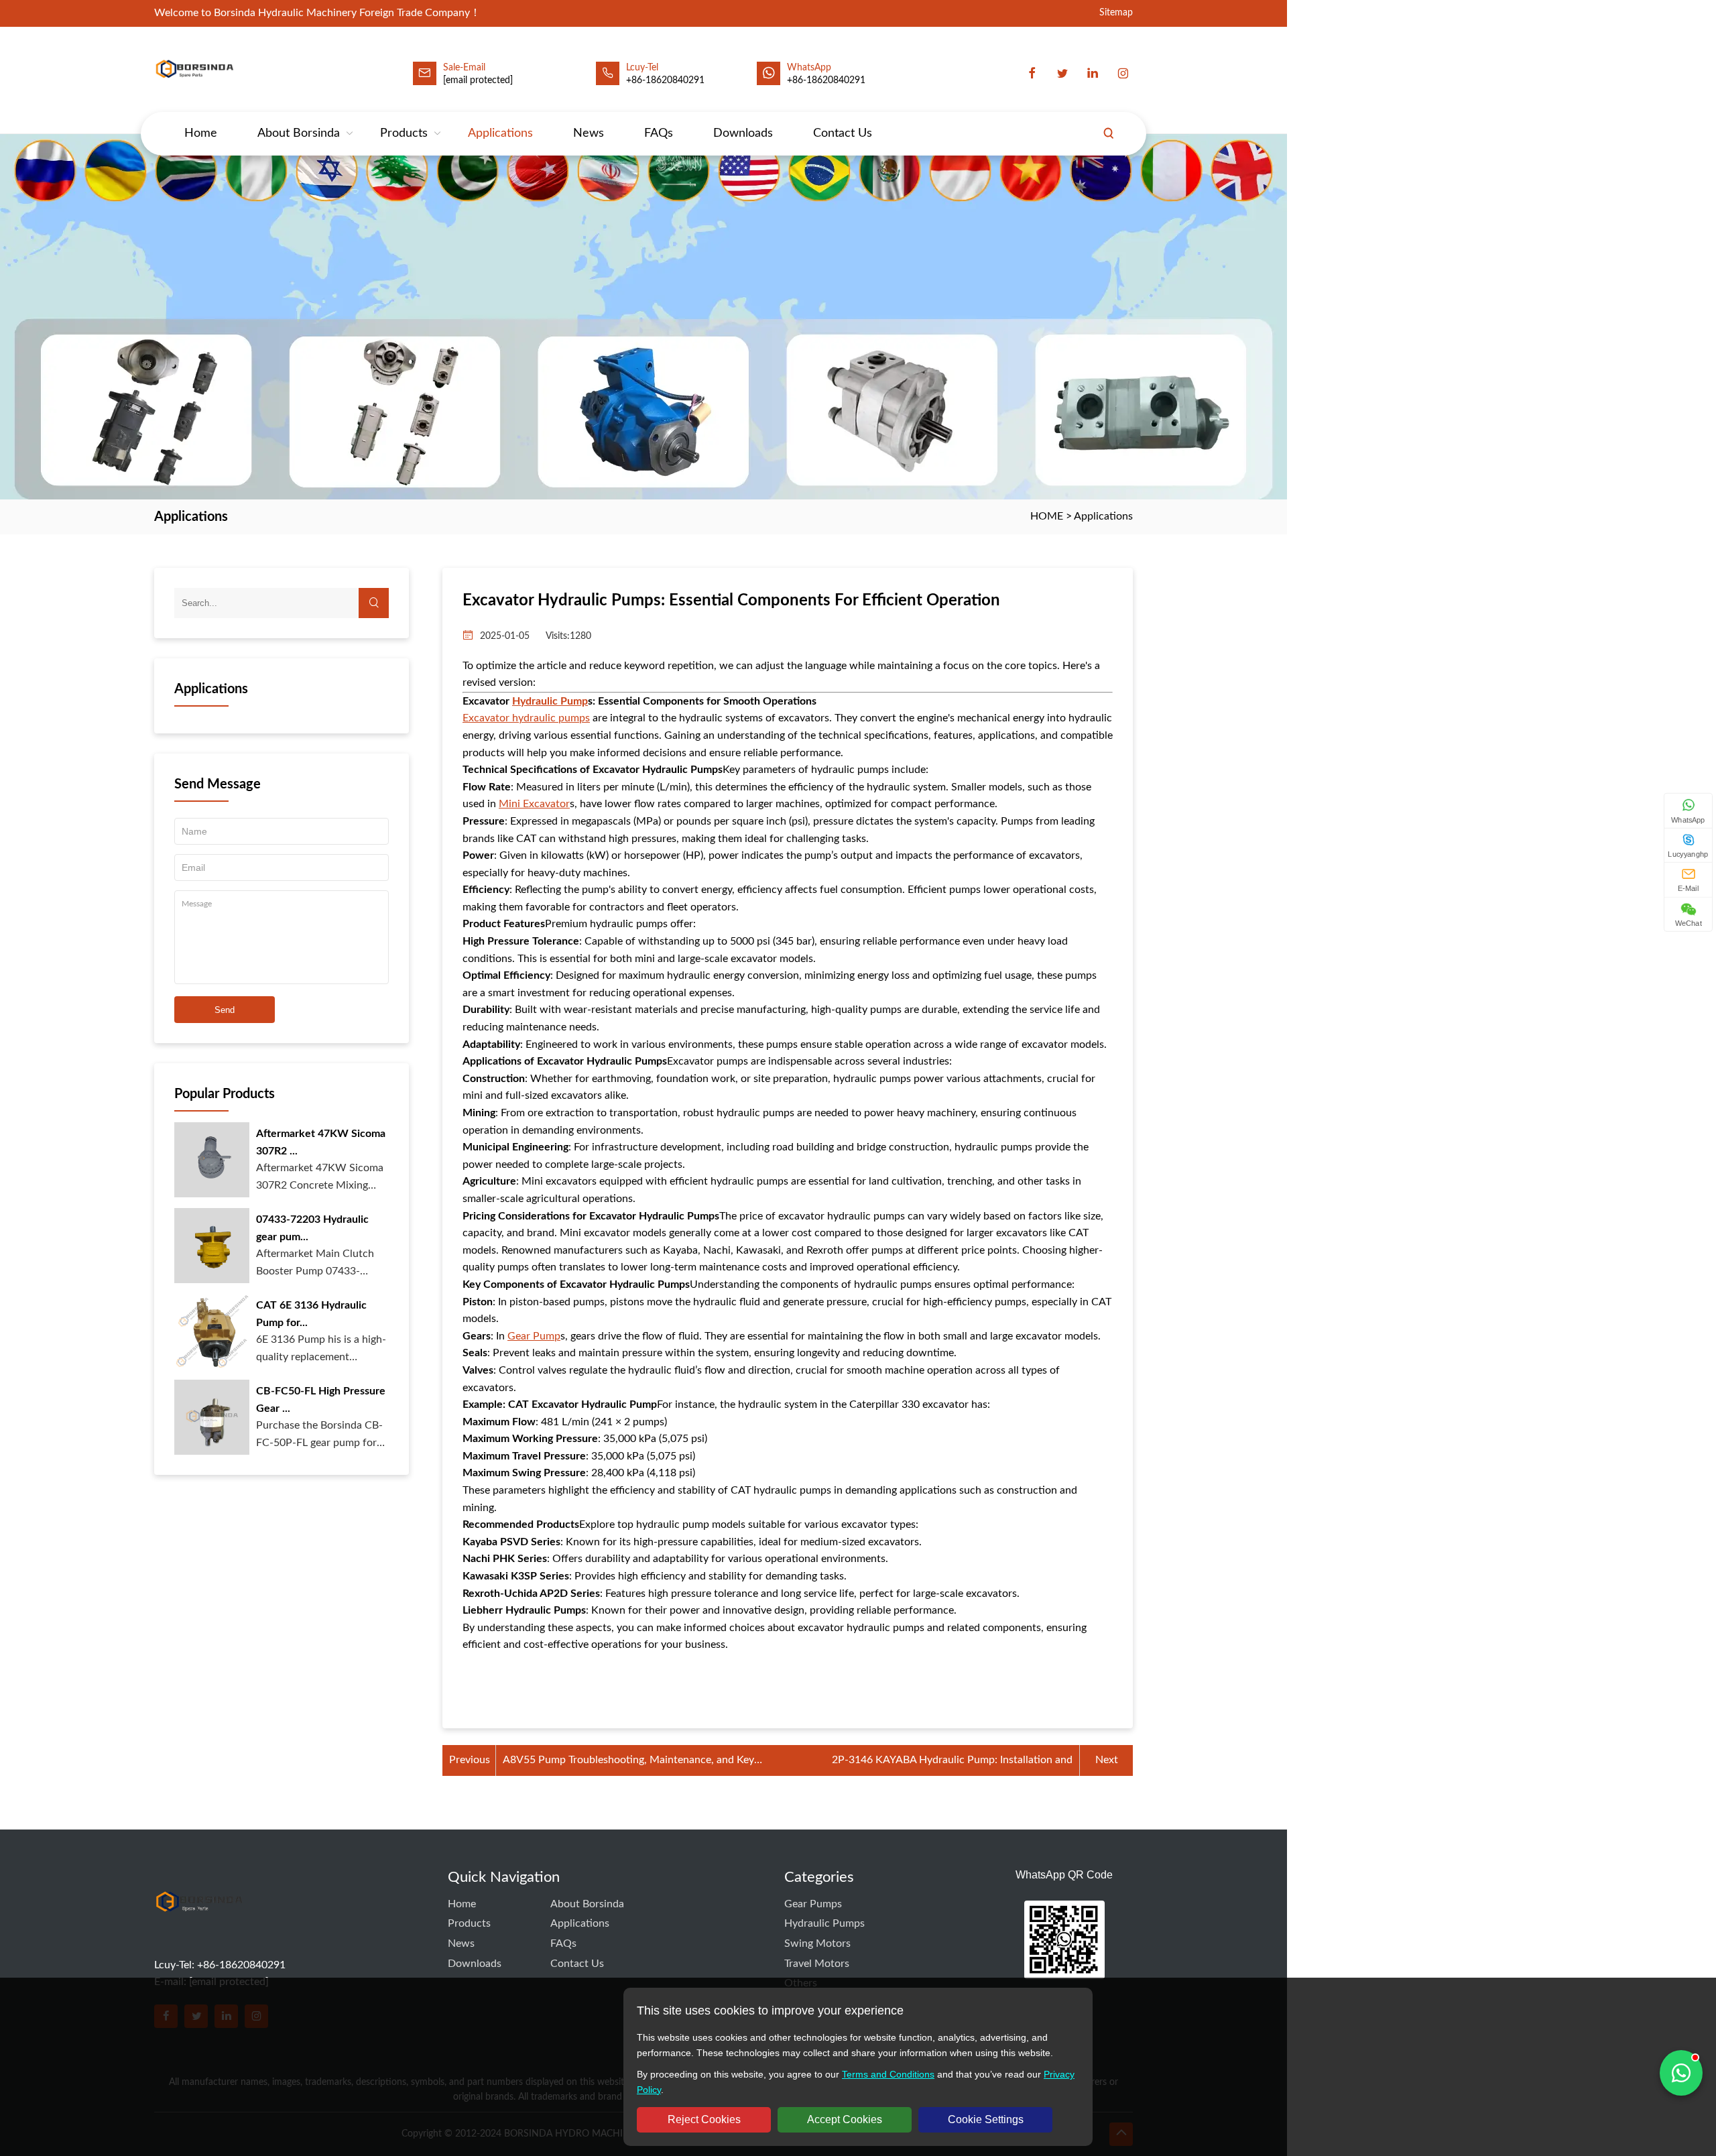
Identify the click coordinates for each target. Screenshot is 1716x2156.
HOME (1047, 516)
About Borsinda (299, 133)
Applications (500, 133)
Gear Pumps (813, 1904)
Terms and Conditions (888, 2074)
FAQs (659, 133)
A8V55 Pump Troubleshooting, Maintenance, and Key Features (628, 1762)
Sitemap (1116, 13)
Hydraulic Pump (550, 701)
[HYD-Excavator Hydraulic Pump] (199, 1927)
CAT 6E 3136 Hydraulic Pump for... (311, 1314)
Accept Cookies (845, 2119)
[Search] (1109, 133)
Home (201, 133)
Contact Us (843, 133)
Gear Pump (534, 1336)
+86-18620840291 (826, 80)
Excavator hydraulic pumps (526, 718)
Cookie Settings (986, 2119)
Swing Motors (817, 1943)
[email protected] (478, 80)
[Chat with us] (1681, 2073)
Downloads (743, 133)
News (589, 133)
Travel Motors (817, 1964)
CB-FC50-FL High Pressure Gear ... (321, 1400)
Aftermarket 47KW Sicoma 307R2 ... (321, 1142)
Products (404, 133)
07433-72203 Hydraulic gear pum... (312, 1228)
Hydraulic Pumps (824, 1923)
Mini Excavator (534, 804)
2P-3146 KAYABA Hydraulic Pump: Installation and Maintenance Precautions (952, 1762)
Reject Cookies (704, 2119)
